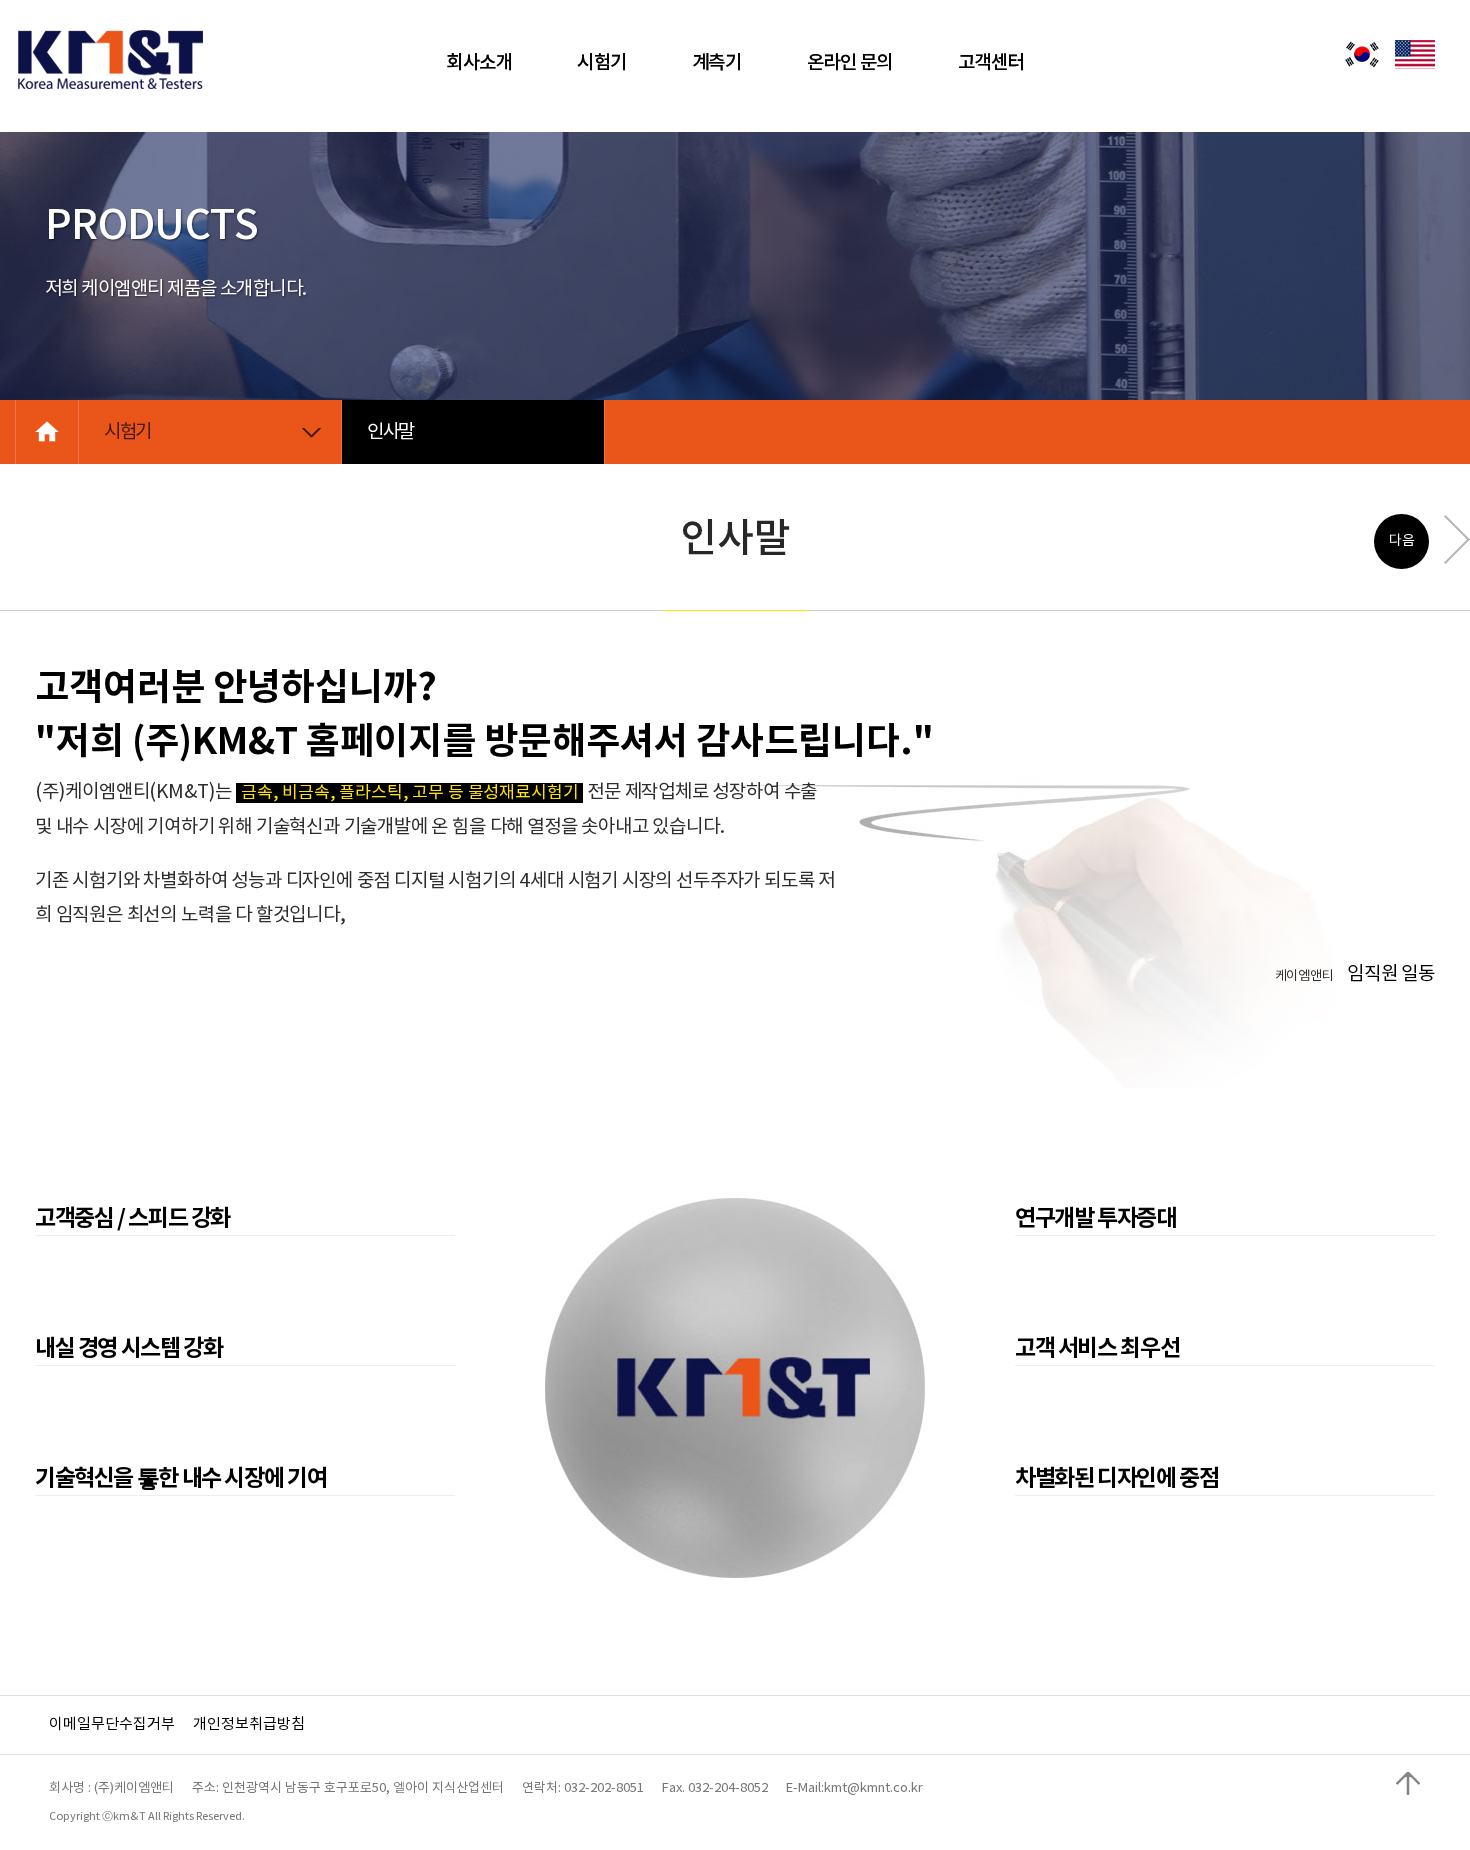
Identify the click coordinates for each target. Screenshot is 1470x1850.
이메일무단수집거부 (112, 1724)
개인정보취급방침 (249, 1724)
